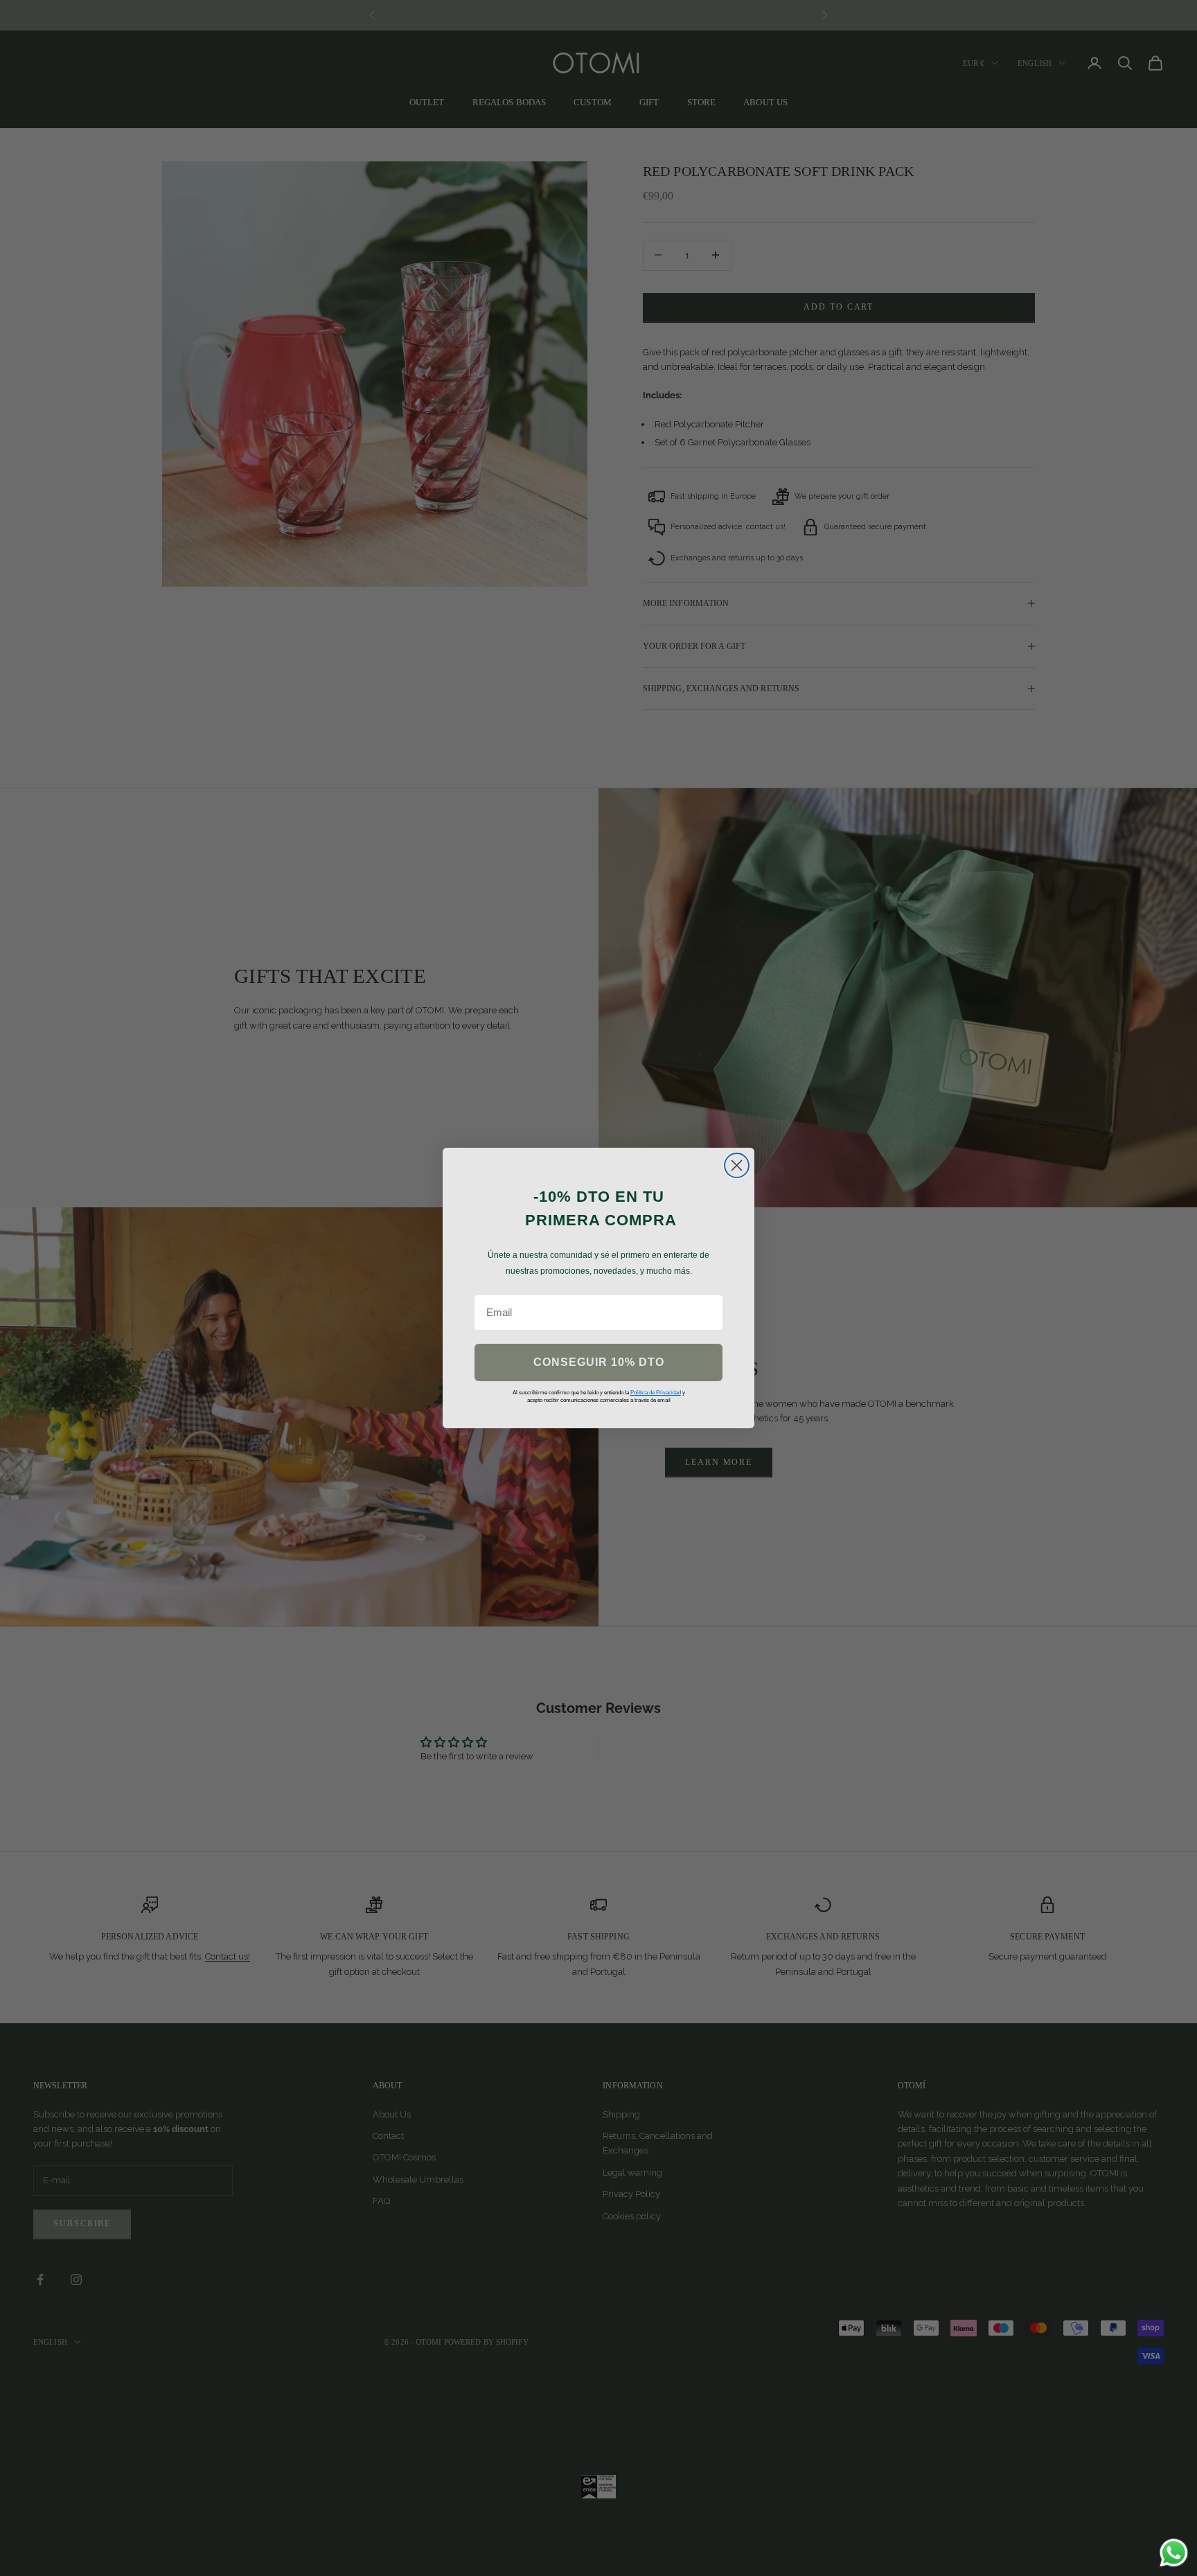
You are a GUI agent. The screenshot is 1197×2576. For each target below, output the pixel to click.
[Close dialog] (737, 1165)
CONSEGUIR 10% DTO (599, 1362)
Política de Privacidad (656, 1393)
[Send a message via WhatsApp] (1174, 2553)
